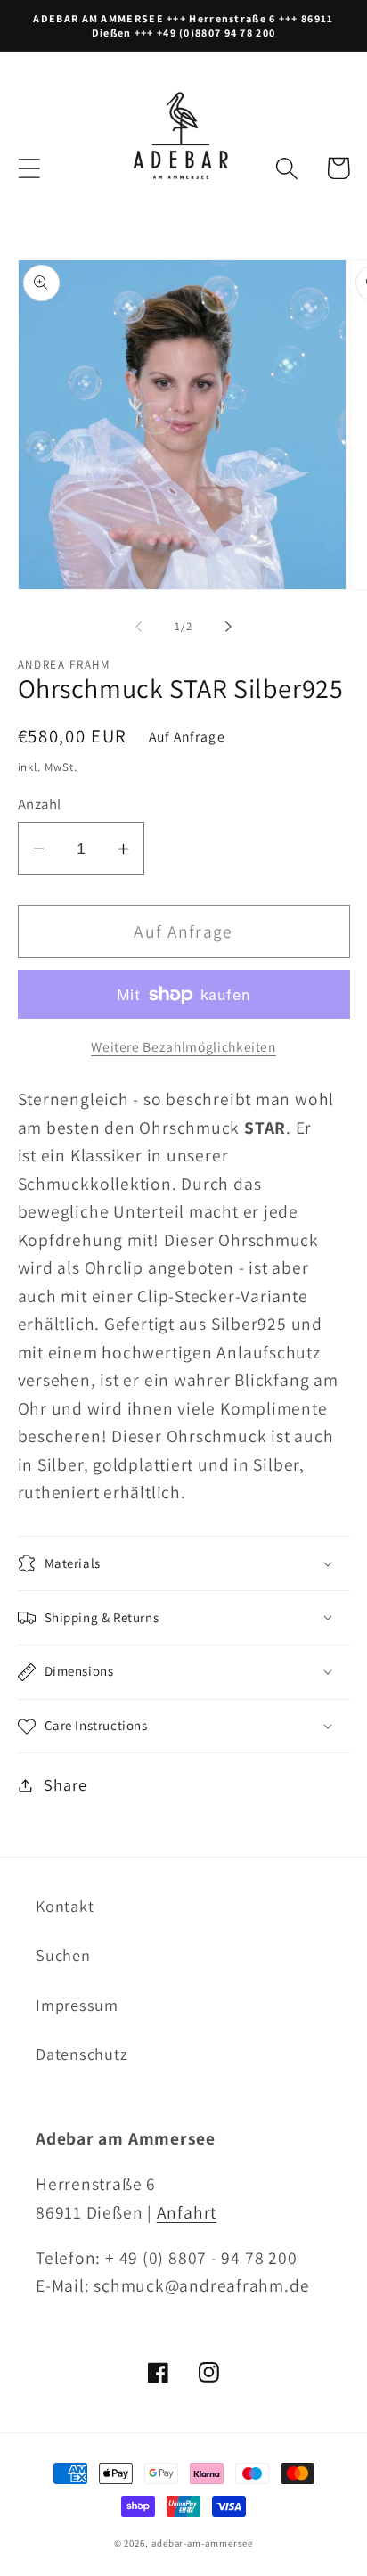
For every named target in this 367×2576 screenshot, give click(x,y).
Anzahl (40, 804)
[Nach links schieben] (138, 627)
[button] (29, 168)
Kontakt (65, 1906)
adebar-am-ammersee (202, 2543)
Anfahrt (187, 2212)
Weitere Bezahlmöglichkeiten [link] (183, 1046)
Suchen (63, 1955)
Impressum (77, 2005)
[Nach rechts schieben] (229, 627)
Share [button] (65, 1784)
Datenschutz (82, 2054)
